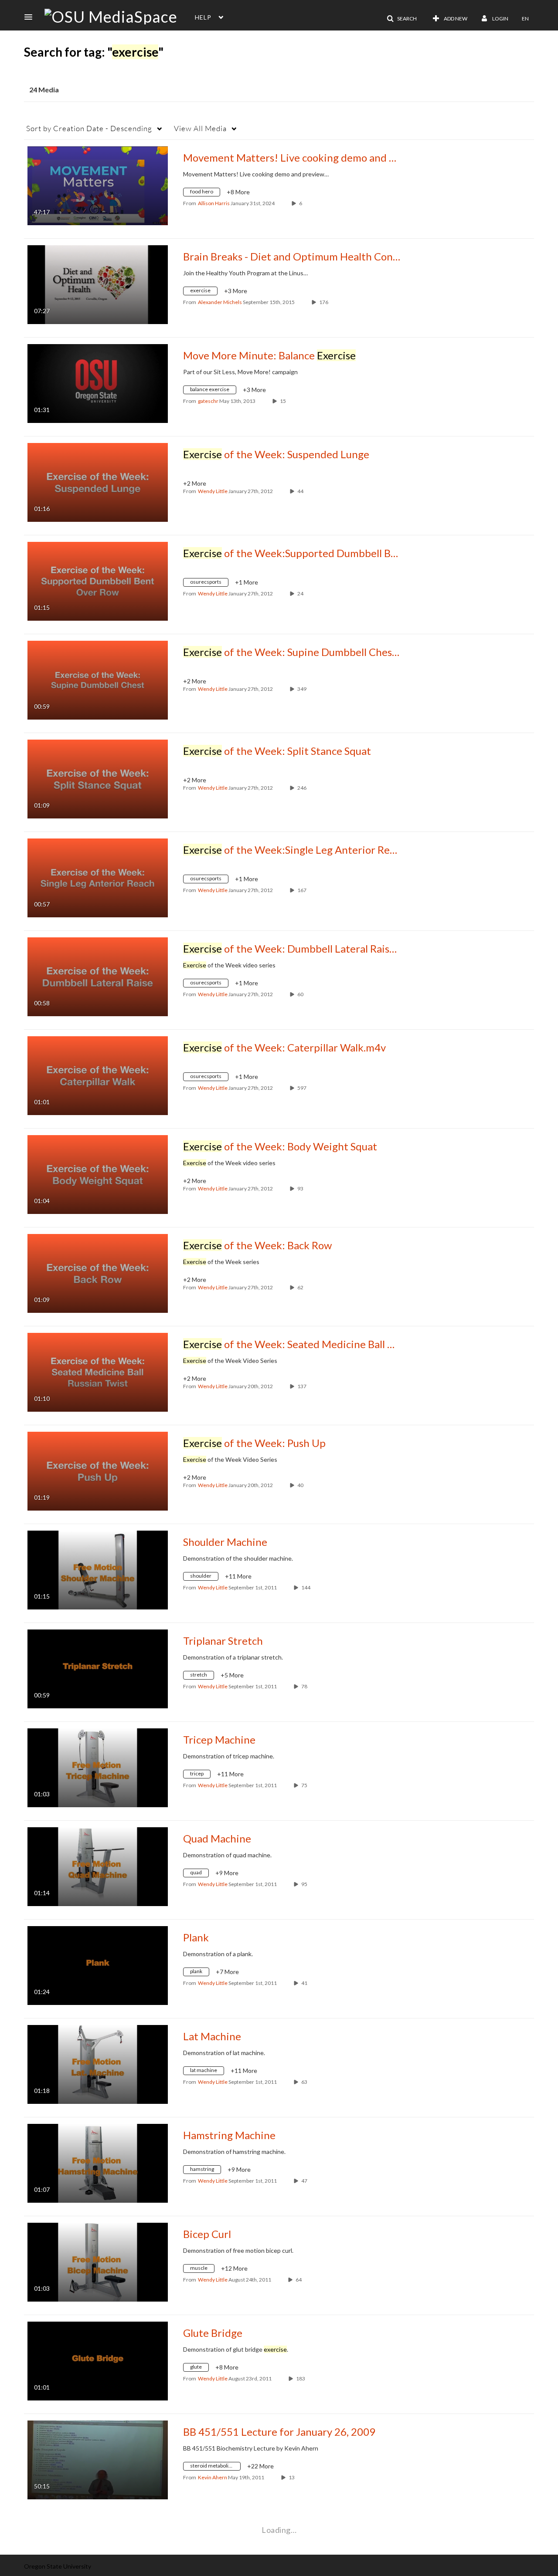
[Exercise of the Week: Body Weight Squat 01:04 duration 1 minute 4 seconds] (98, 1174)
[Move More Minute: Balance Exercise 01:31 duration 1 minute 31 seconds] (98, 383)
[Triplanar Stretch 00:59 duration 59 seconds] (98, 1668)
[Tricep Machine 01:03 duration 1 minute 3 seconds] (98, 1767)
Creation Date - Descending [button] (89, 128)
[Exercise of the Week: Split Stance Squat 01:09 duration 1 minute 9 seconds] (98, 778)
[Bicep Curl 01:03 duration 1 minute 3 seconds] (98, 2261)
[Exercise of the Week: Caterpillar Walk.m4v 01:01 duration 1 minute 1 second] (98, 1075)
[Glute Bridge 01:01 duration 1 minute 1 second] (98, 2360)
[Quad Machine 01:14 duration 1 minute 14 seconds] (98, 1866)
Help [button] (203, 17)
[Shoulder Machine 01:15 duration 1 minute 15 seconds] (98, 1569)
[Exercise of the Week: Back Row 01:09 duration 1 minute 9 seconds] (98, 1273)
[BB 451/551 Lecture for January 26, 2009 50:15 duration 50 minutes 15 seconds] (98, 2459)
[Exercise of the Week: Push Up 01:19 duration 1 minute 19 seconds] (98, 1470)
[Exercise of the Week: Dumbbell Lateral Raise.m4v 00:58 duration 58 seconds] (98, 976)
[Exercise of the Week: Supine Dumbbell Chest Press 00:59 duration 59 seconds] (98, 679)
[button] (31, 17)
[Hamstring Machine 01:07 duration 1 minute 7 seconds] (98, 2162)
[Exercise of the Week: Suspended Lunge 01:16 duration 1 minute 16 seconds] (98, 482)
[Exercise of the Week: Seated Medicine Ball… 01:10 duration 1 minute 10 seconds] (98, 1371)
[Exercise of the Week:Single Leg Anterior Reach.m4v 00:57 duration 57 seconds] (98, 877)
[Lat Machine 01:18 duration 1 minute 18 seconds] (98, 2064)
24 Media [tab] (44, 90)
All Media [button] (200, 128)
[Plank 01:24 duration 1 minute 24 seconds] (98, 1965)
